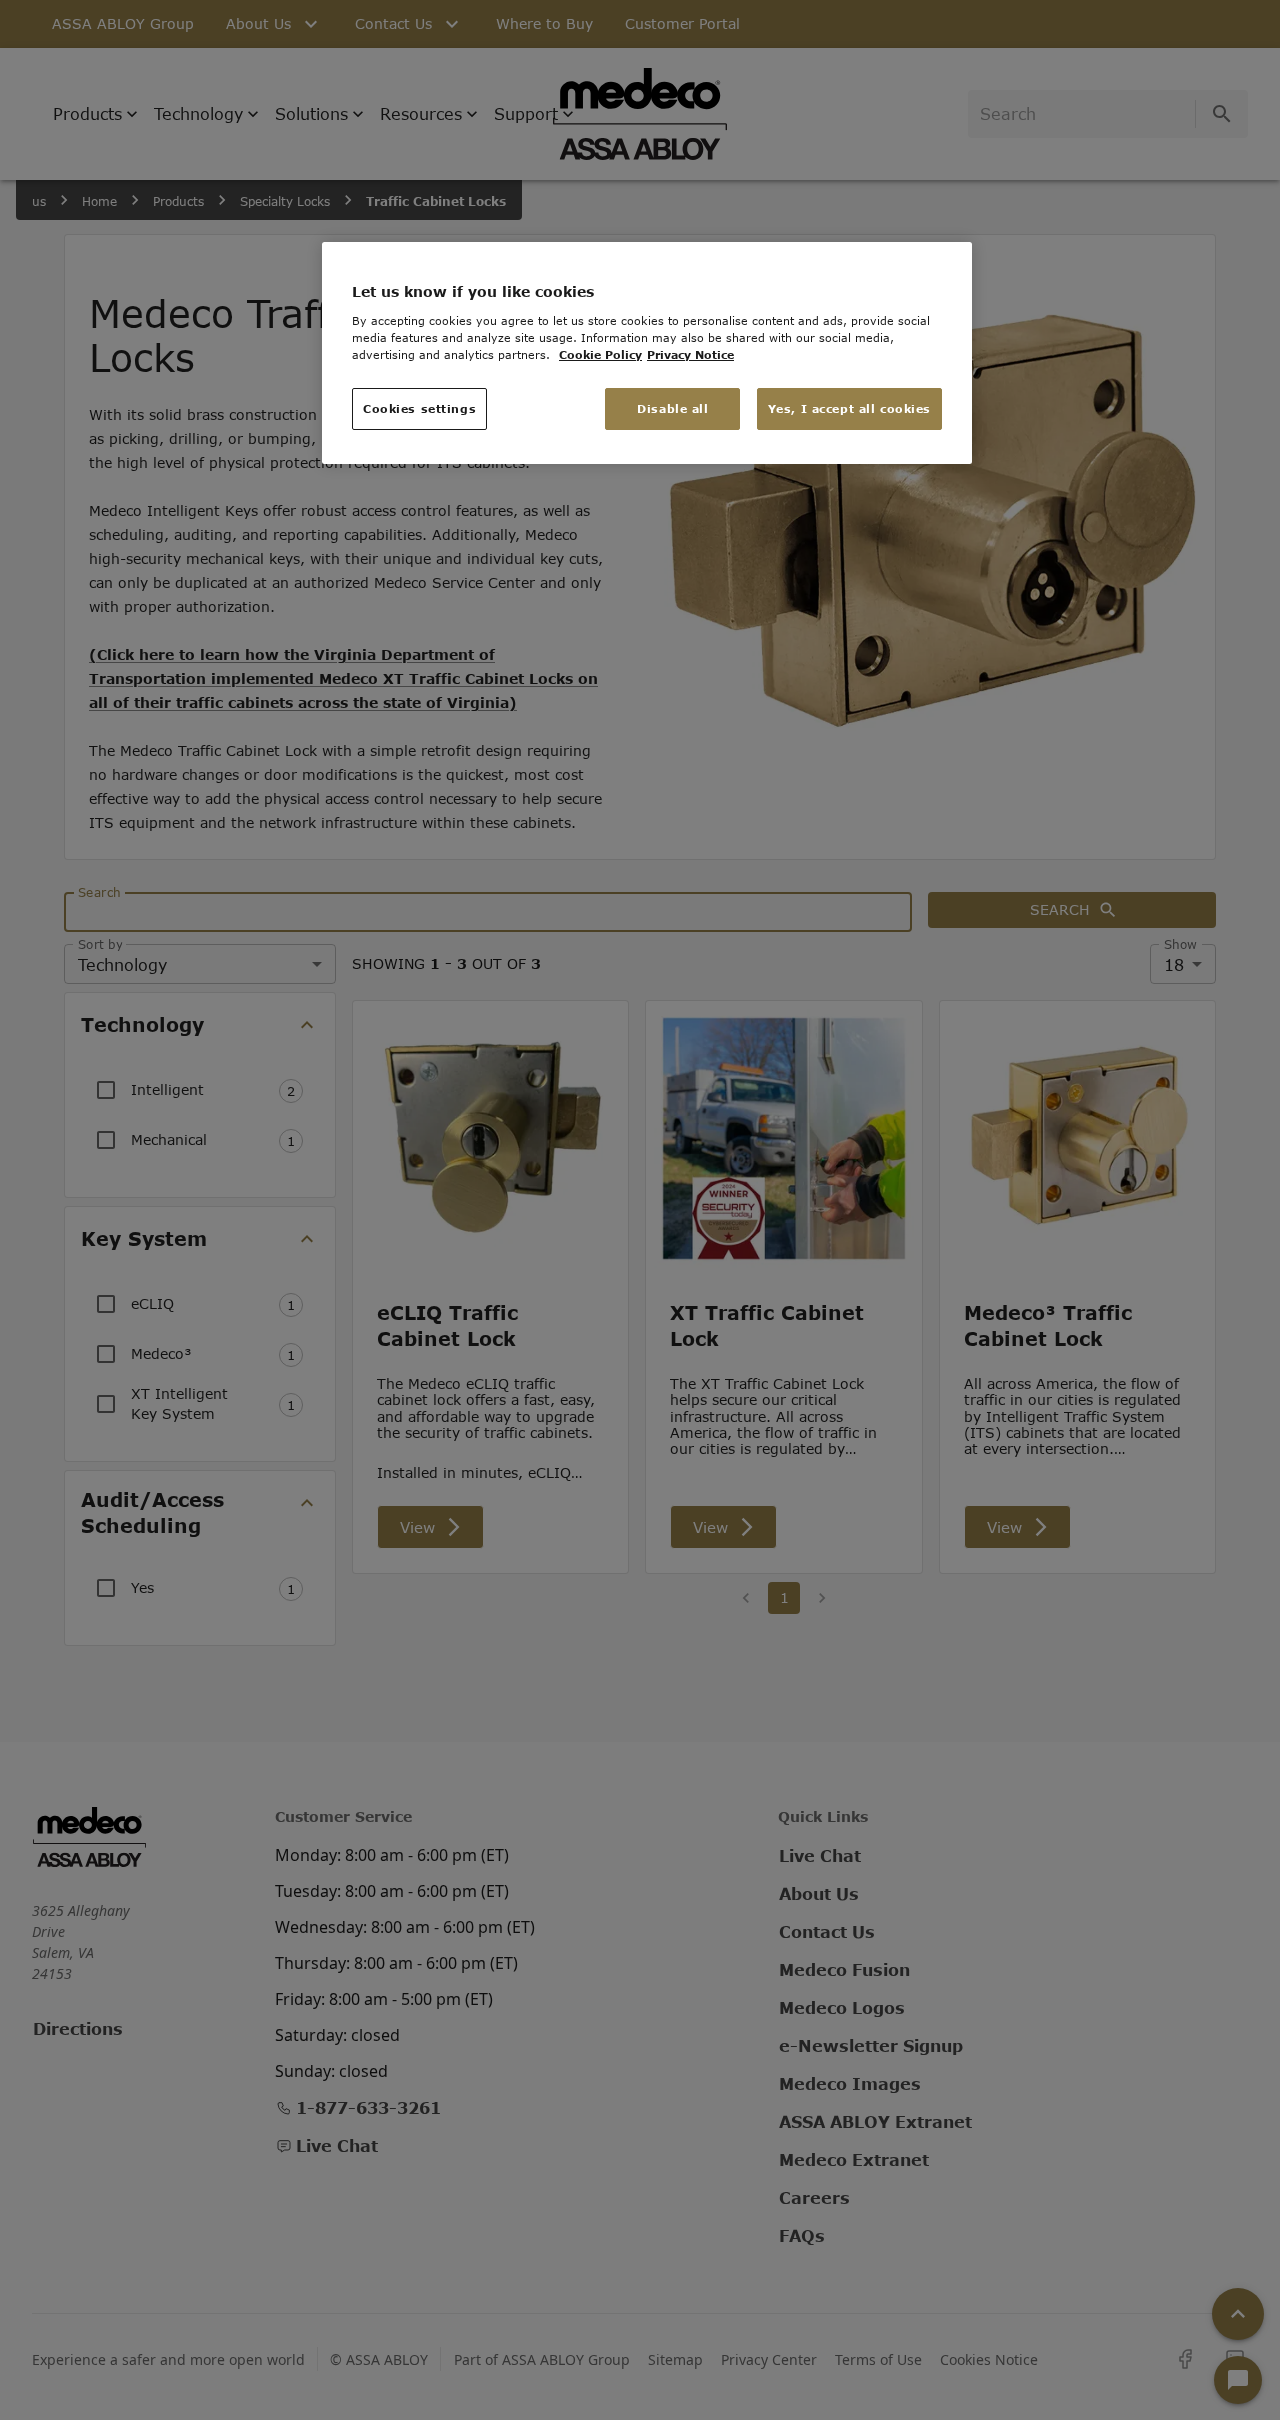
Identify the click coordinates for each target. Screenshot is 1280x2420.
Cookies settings (419, 408)
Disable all (672, 408)
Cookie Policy (600, 354)
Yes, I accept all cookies (849, 408)
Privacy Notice (690, 354)
